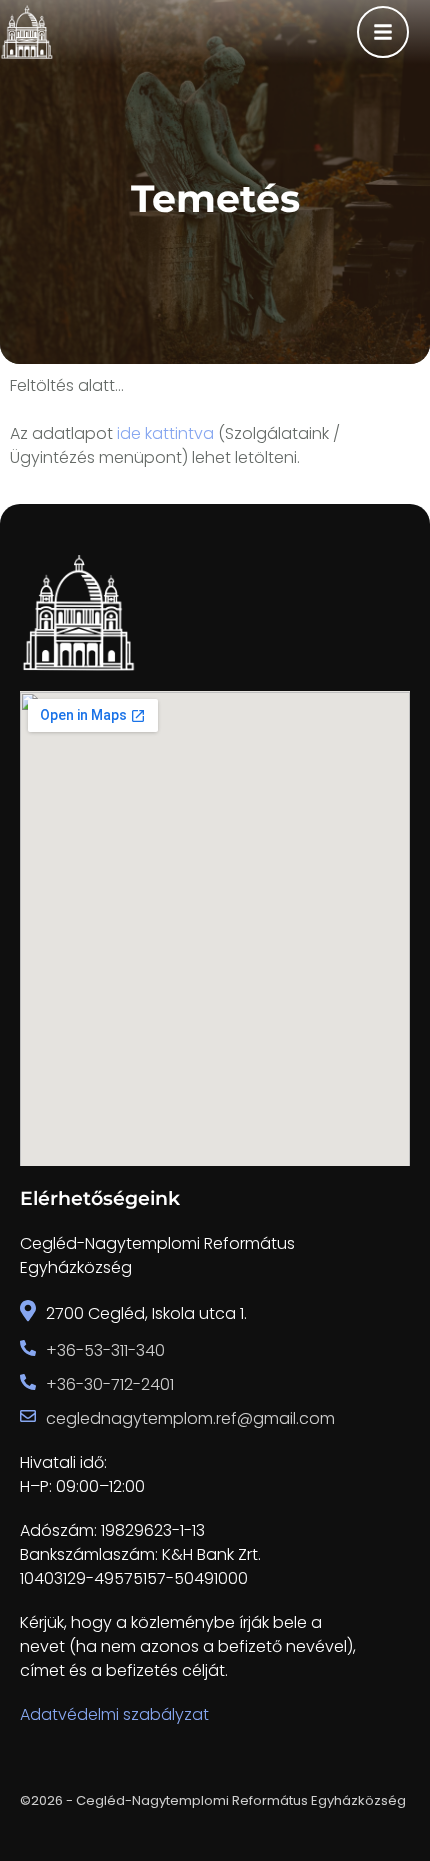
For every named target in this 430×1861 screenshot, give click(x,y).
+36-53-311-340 (105, 1350)
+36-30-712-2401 (110, 1384)
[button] (375, 1776)
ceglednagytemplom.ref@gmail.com (190, 1418)
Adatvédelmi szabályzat (114, 1714)
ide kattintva (165, 433)
